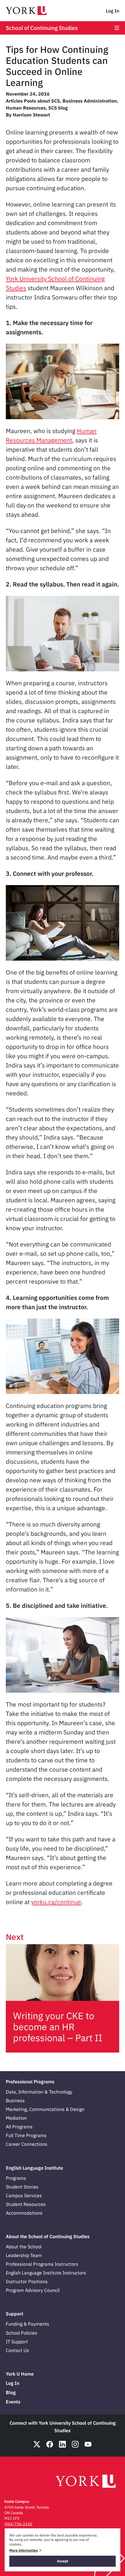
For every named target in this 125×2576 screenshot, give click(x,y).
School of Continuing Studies (42, 28)
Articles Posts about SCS (33, 101)
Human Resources (26, 108)
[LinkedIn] (63, 2444)
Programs (16, 2178)
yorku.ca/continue (56, 1902)
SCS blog (58, 108)
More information (24, 2550)
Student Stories (22, 2187)
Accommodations (24, 2213)
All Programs (19, 2127)
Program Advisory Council (33, 2290)
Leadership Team (24, 2255)
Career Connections (27, 2144)
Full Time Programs (26, 2135)
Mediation (16, 2118)
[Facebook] (50, 2444)
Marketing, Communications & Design (45, 2109)
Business (15, 2100)
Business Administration (90, 101)
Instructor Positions (27, 2281)
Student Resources (26, 2204)
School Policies (22, 2333)
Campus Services (24, 2195)
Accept (63, 2561)
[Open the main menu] (117, 28)
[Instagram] (75, 2444)
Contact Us (17, 2350)
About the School (24, 2247)
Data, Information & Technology (39, 2092)
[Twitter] (37, 2444)
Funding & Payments (27, 2324)
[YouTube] (88, 2444)
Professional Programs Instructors (42, 2264)
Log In (112, 11)
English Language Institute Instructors (46, 2273)
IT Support (17, 2342)
